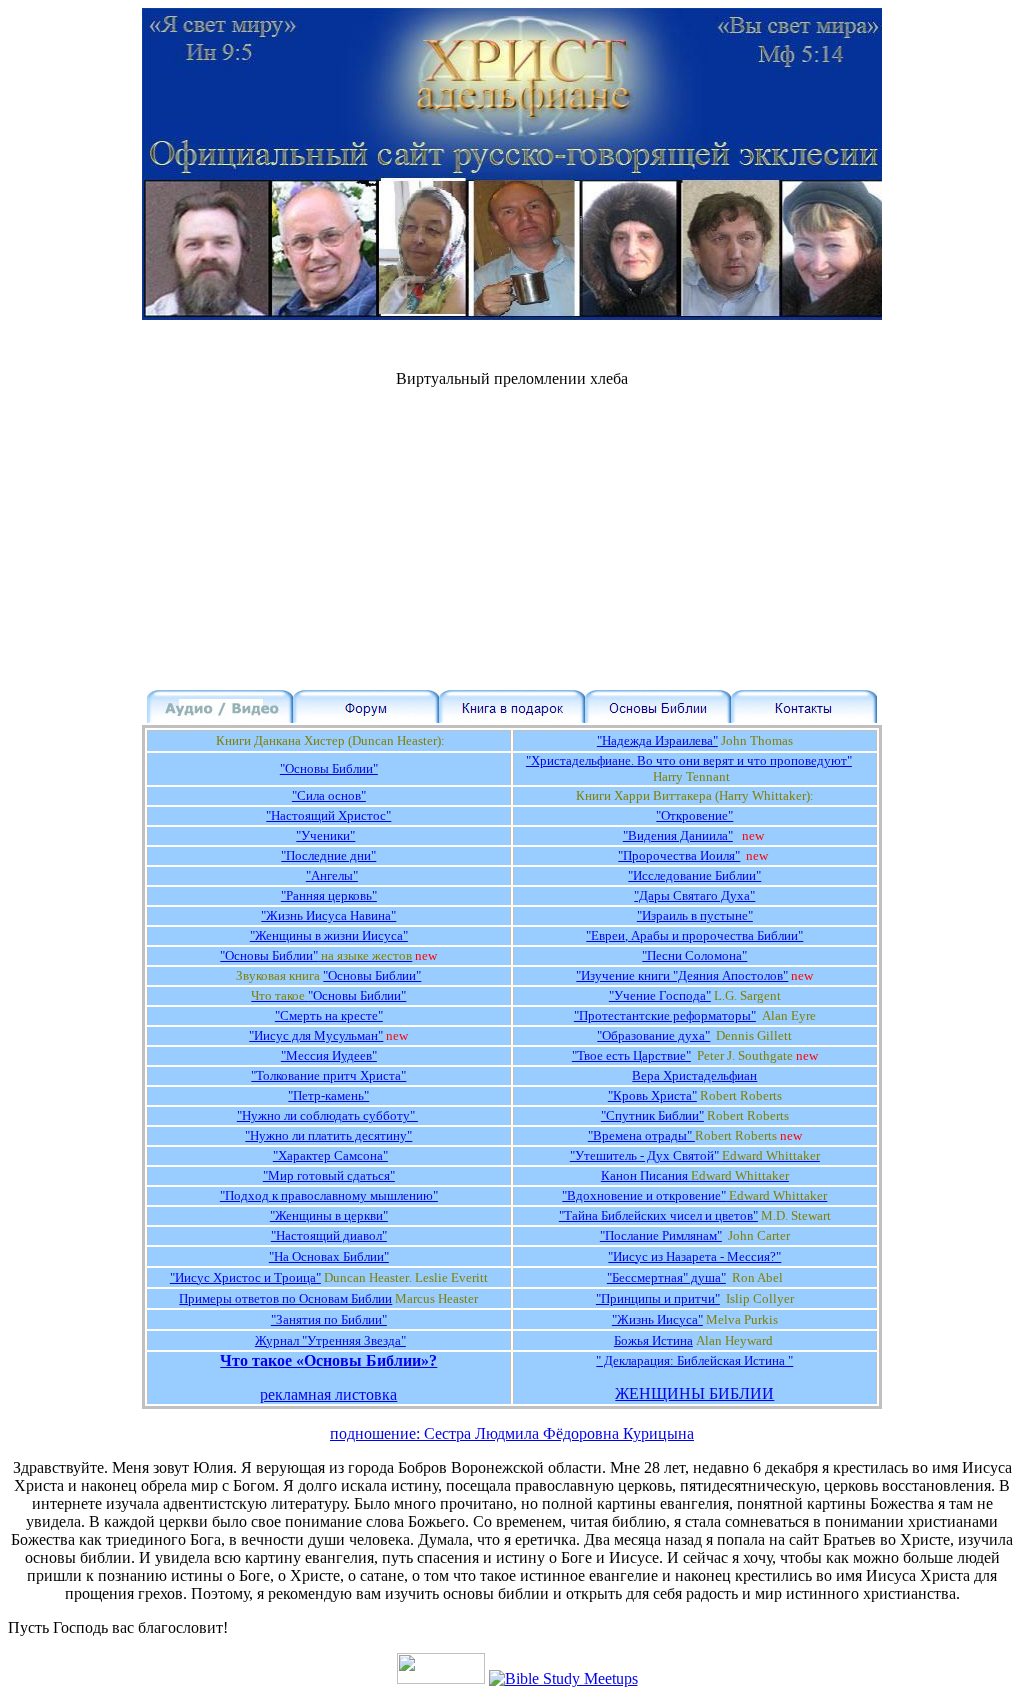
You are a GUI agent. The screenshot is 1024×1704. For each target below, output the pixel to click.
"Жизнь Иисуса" (657, 1319)
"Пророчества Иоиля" (679, 855)
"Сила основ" (329, 795)
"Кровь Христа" (652, 1095)
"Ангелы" (332, 875)
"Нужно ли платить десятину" (328, 1135)
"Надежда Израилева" (657, 740)
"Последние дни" (328, 855)
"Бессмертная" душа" (666, 1277)
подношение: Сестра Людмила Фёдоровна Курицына (512, 1433)
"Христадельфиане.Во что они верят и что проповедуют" (689, 760)
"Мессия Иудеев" (329, 1055)
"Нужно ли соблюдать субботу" (327, 1115)
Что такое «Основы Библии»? (328, 1360)
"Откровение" (694, 815)
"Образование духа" (653, 1035)
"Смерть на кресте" (329, 1015)
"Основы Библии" (329, 768)
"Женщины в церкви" (329, 1215)
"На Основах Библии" (329, 1256)
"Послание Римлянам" (661, 1235)
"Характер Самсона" (330, 1155)
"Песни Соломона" (694, 955)
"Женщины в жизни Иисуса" (329, 935)
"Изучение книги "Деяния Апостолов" (682, 975)
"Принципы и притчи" (658, 1298)
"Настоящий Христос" (328, 815)
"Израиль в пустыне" (695, 915)
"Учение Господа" (660, 995)
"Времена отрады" (641, 1135)
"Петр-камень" (328, 1095)
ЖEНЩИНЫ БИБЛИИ (694, 1393)
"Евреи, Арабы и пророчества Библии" (694, 935)
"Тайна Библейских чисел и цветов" (658, 1215)
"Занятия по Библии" (329, 1319)
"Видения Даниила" (678, 835)
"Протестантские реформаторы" (665, 1015)
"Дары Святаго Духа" (694, 895)
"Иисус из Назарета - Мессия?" (694, 1256)
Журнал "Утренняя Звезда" (330, 1340)
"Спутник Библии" (652, 1115)
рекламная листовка (328, 1394)
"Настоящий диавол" (329, 1235)
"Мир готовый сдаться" (329, 1175)
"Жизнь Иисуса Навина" (328, 915)
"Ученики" (325, 835)
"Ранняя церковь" (329, 895)
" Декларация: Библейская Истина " (694, 1360)
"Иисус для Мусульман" (316, 1035)
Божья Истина (653, 1340)
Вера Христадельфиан (694, 1075)
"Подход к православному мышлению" (329, 1195)
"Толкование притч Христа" (328, 1075)
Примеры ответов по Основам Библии (285, 1298)
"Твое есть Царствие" (631, 1055)
